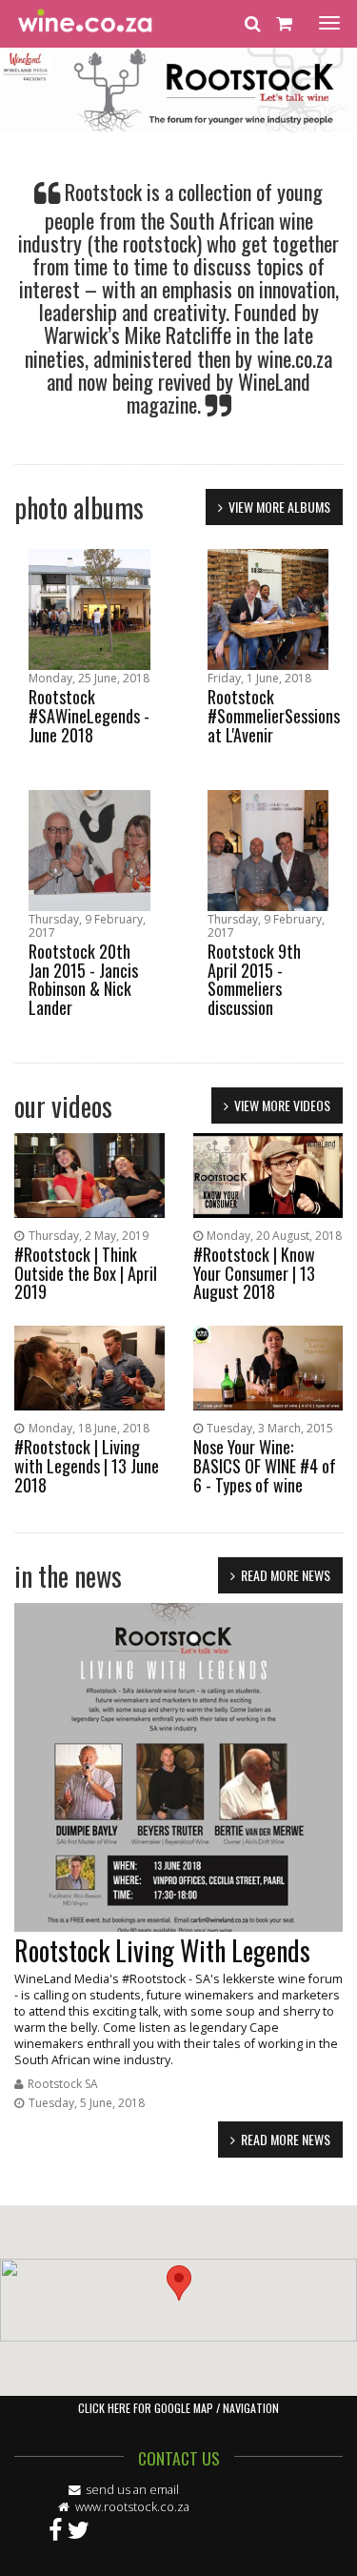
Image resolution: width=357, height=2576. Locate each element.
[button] (179, 2283)
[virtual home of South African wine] (86, 24)
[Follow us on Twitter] (79, 2528)
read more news (286, 1575)
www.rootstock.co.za (132, 2507)
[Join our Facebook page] (55, 2528)
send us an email (132, 2490)
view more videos (282, 1105)
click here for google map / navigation (178, 2408)
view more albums (279, 507)
